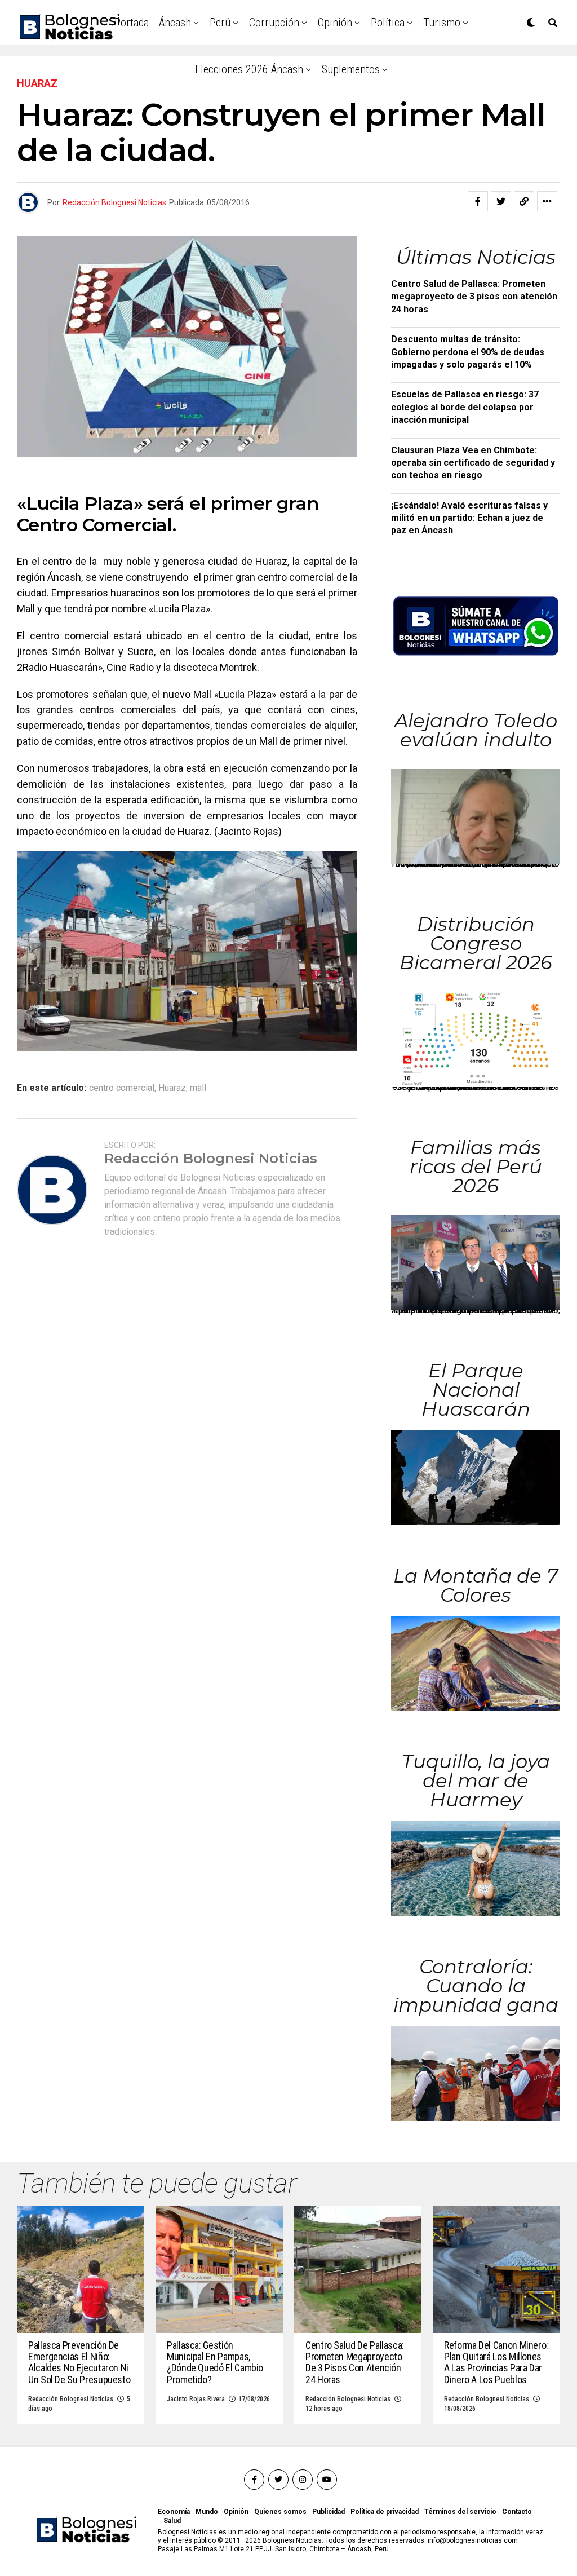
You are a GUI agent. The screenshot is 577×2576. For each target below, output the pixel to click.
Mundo (207, 2512)
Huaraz (172, 1088)
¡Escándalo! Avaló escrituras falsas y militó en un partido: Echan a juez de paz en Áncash (469, 518)
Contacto (517, 2512)
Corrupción (274, 23)
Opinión (335, 23)
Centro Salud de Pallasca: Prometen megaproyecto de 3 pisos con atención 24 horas (474, 297)
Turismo (442, 23)
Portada (132, 23)
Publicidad (329, 2512)
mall (198, 1088)
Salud (172, 2521)
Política (388, 23)
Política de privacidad (385, 2512)
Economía (174, 2512)
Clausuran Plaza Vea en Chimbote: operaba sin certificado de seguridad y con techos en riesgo (473, 463)
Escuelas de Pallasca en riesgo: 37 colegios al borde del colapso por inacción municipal (465, 407)
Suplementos (351, 69)
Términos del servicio (460, 2512)
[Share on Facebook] (478, 201)
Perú (220, 23)
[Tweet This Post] (501, 201)
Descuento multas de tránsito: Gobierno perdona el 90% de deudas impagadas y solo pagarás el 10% (468, 352)
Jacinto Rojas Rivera (196, 2399)
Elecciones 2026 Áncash (249, 69)
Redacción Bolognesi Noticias (114, 202)
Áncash (175, 23)
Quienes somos (280, 2512)
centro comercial (122, 1088)
